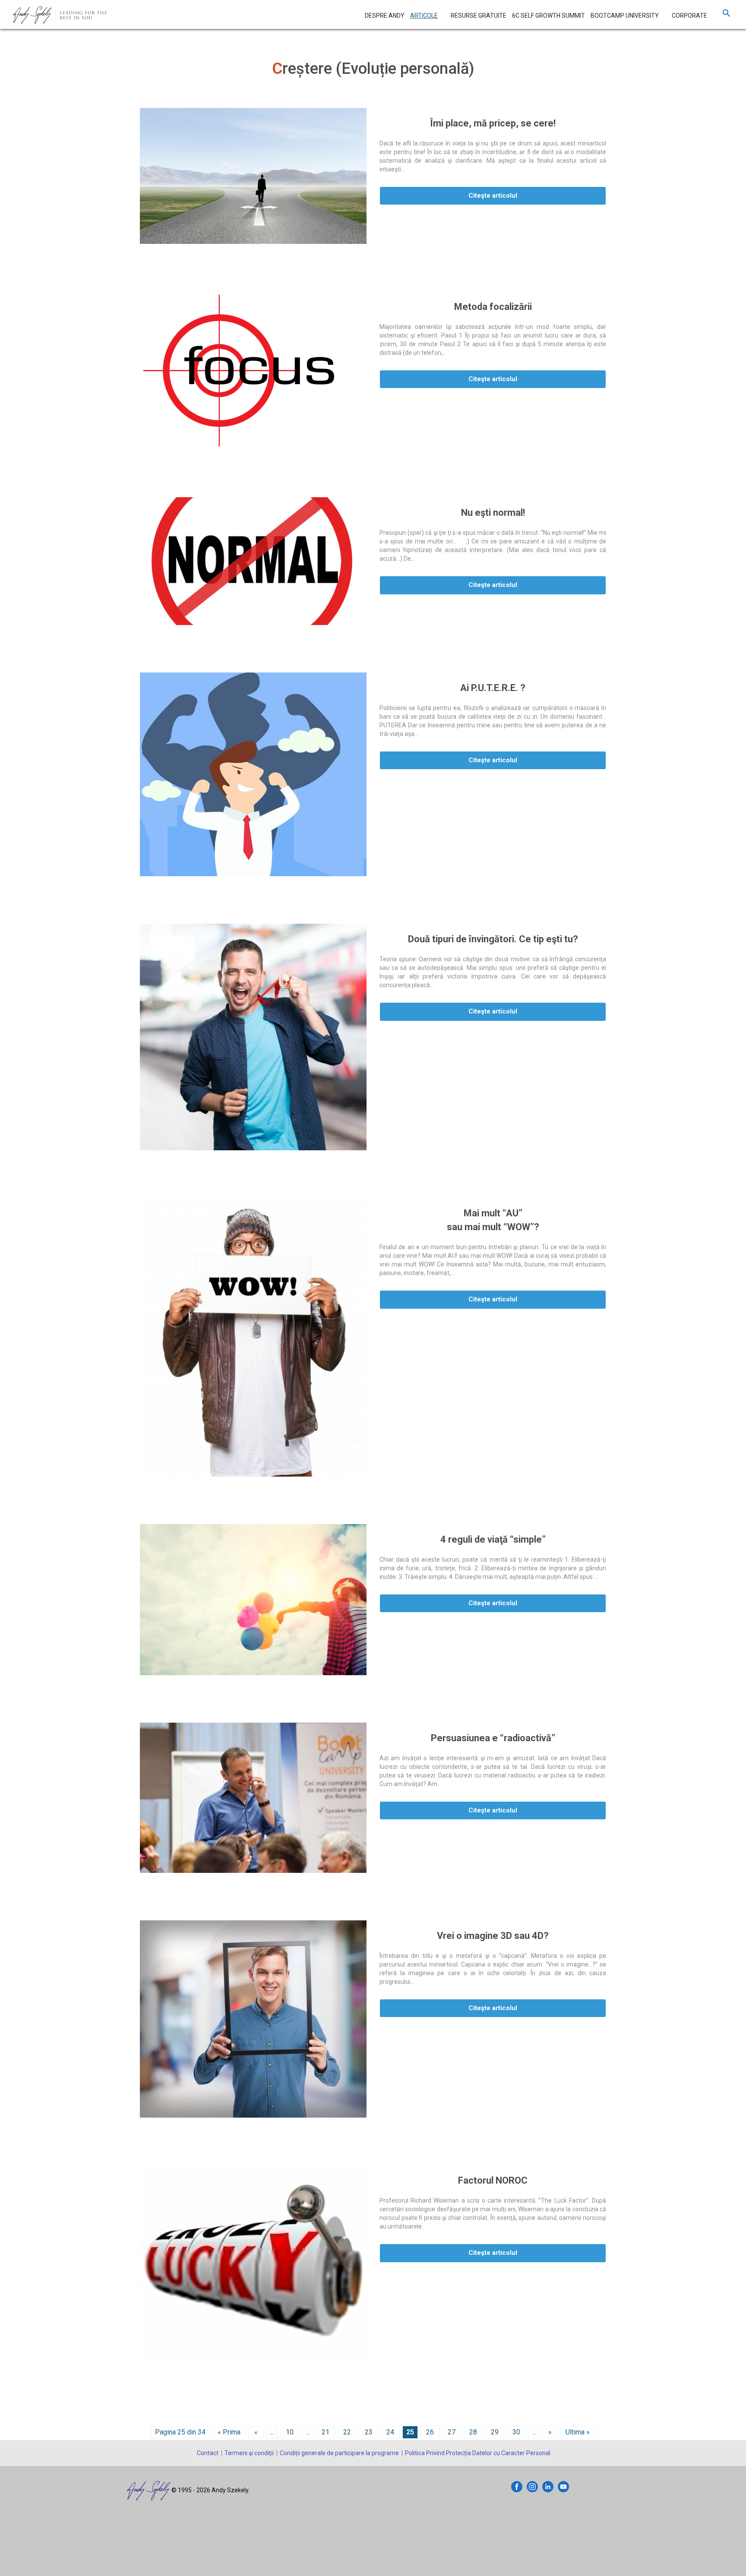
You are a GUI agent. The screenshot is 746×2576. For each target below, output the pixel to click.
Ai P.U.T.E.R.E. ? (493, 688)
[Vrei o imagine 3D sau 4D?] (253, 2019)
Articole (424, 16)
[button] (727, 15)
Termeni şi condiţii (249, 2453)
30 (516, 2432)
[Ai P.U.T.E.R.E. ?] (253, 775)
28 (473, 2432)
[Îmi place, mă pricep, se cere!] (253, 176)
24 (390, 2432)
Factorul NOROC (493, 2180)
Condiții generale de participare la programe (339, 2453)
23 (369, 2432)
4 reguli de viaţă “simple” (493, 1539)
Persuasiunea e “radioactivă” (493, 1738)
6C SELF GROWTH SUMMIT (548, 16)
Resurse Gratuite (479, 16)
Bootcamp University (625, 16)
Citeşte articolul (493, 196)
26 (430, 2432)
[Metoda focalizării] (253, 371)
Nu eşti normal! (493, 513)
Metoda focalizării (493, 307)
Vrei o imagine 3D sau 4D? (493, 1936)
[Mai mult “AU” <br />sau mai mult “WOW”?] (253, 1337)
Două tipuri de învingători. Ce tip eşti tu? (493, 939)
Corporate (689, 16)
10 (290, 2432)
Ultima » (578, 2432)
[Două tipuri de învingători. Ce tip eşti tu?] (253, 1037)
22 (347, 2432)
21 (326, 2432)
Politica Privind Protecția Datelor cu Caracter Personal (478, 2453)
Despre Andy (385, 16)
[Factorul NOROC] (253, 2264)
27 (452, 2432)
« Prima (229, 2432)
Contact (208, 2453)
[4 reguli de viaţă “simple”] (253, 1600)
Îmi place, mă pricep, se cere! (493, 123)
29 (495, 2432)
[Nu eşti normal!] (253, 561)
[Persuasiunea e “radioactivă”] (253, 1798)
